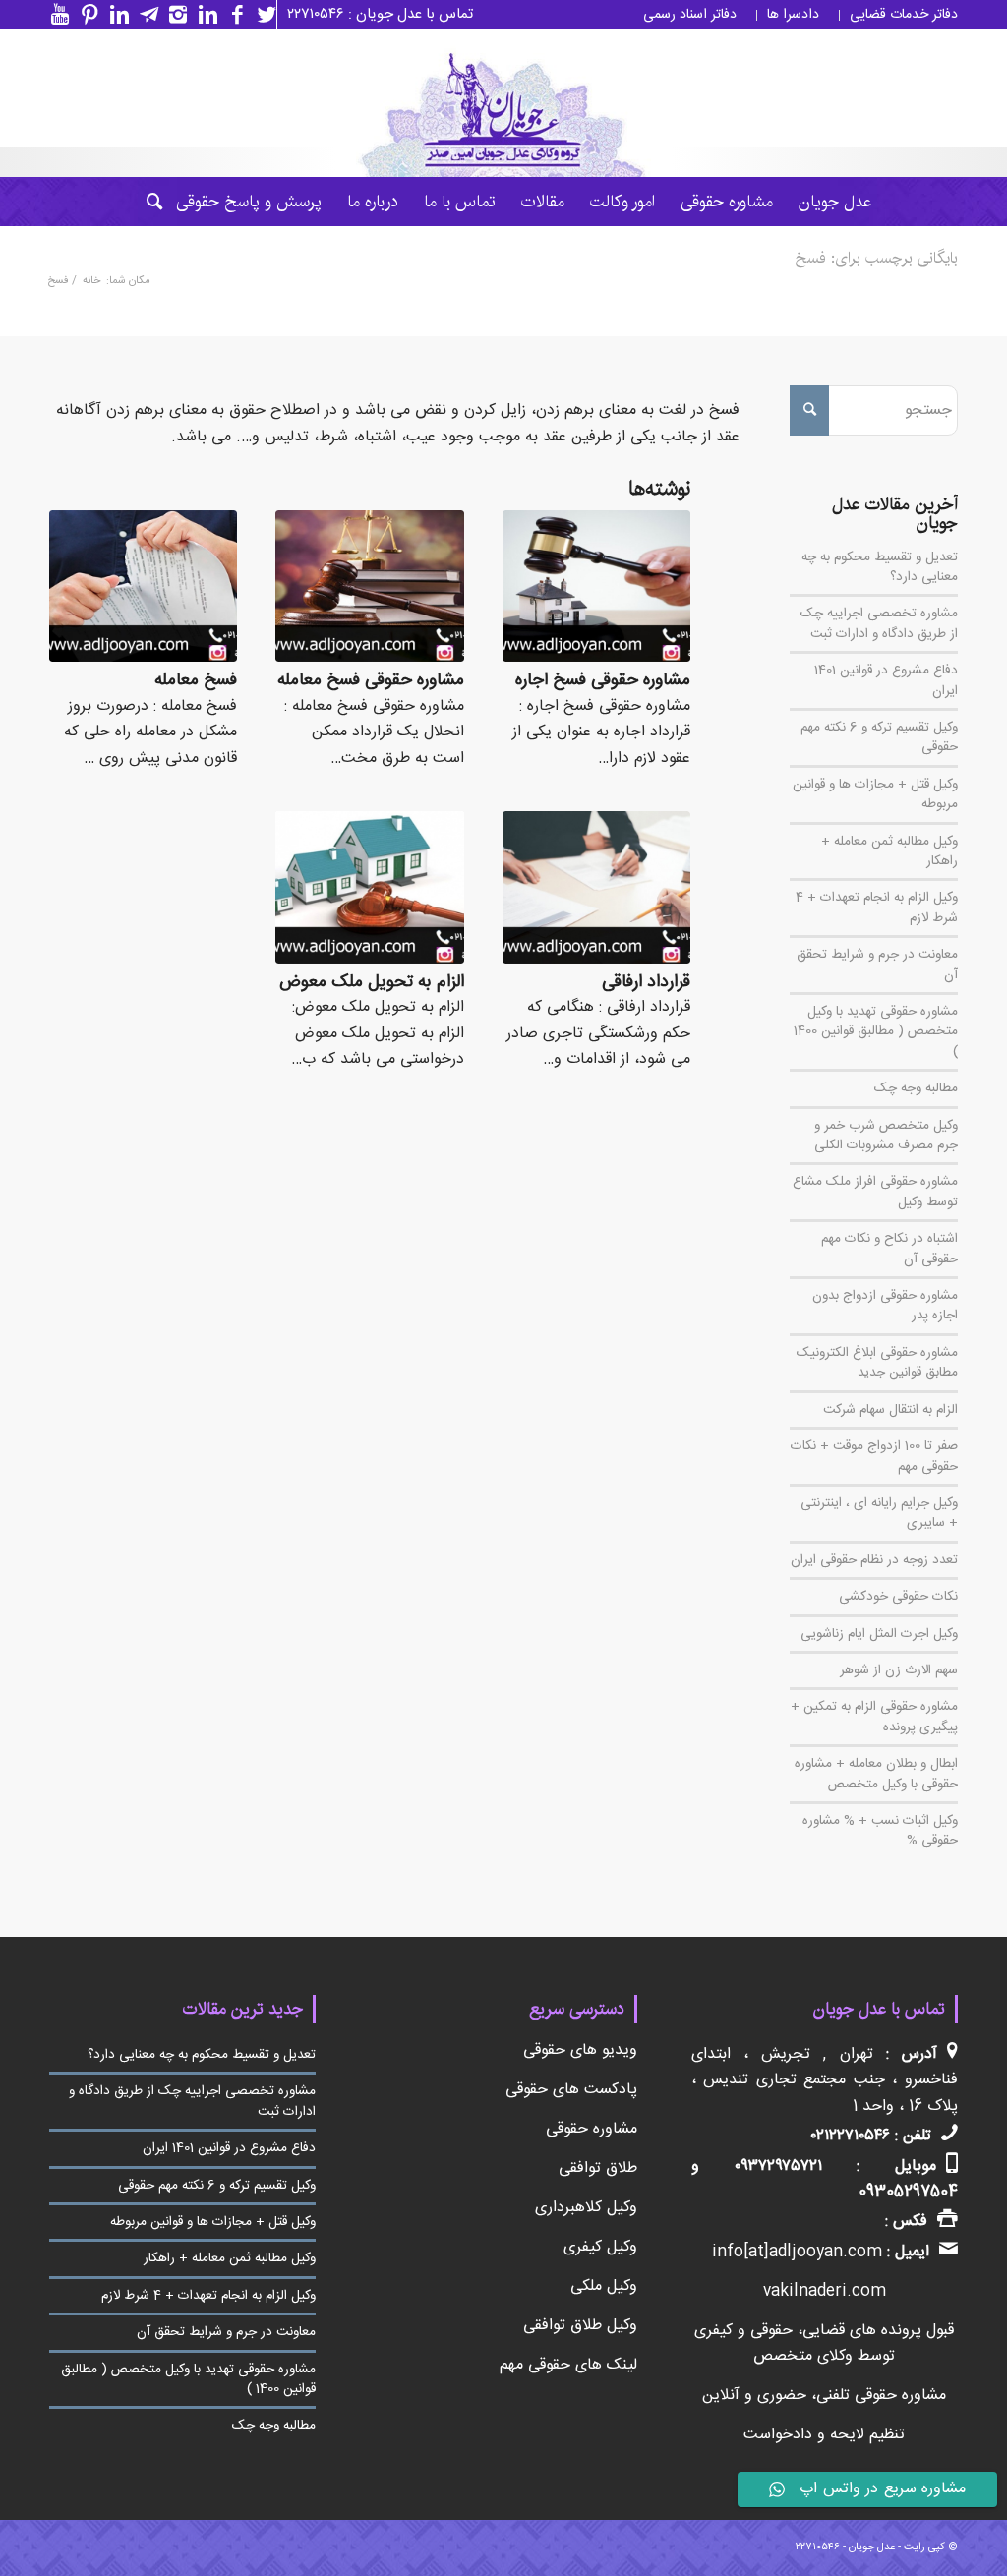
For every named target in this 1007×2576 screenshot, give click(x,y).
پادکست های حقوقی (571, 2090)
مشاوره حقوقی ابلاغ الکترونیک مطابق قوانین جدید (877, 1363)
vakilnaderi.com (825, 2291)
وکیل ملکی (604, 2286)
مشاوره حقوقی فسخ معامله (371, 681)
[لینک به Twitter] (262, 15)
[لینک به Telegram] (144, 15)
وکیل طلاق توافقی (580, 2326)
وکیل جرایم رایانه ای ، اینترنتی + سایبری (879, 1513)
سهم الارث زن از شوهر (899, 1670)
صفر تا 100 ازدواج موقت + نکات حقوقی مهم (874, 1456)
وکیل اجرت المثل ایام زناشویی (879, 1634)
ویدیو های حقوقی (580, 2050)
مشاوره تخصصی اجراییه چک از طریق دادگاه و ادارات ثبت (879, 623)
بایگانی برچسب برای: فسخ (876, 258)
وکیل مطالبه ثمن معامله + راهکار (889, 851)
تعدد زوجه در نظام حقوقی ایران (874, 1560)
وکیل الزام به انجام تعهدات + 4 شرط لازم (877, 907)
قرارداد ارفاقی (646, 983)
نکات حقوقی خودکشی (898, 1597)
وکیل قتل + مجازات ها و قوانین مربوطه (875, 794)
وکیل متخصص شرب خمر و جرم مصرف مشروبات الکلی (886, 1136)
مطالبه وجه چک (916, 1088)
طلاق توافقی (598, 2168)
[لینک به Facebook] (232, 15)
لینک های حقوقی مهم (568, 2365)
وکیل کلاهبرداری (586, 2208)
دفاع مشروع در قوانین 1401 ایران (886, 680)
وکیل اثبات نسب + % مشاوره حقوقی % (880, 1831)
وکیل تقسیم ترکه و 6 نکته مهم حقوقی (879, 737)
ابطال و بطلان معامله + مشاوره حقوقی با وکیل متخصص (876, 1774)
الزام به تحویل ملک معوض (372, 983)
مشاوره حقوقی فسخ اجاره (603, 681)
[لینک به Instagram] (173, 15)
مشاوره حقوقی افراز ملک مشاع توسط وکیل (875, 1192)
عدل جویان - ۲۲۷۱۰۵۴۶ (845, 2547)
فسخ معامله (196, 681)
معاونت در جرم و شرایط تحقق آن (877, 965)
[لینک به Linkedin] (203, 15)
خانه (91, 282)
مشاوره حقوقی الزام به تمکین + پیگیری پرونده (874, 1717)
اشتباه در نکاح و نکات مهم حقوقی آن (889, 1249)
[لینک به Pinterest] (85, 15)
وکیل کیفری (600, 2247)
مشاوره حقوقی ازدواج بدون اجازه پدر (885, 1306)
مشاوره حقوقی (592, 2129)
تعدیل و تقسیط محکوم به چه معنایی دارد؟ (880, 567)
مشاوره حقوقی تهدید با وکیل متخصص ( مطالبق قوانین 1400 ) (876, 1032)
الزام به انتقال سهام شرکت (890, 1410)
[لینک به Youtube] (55, 15)
